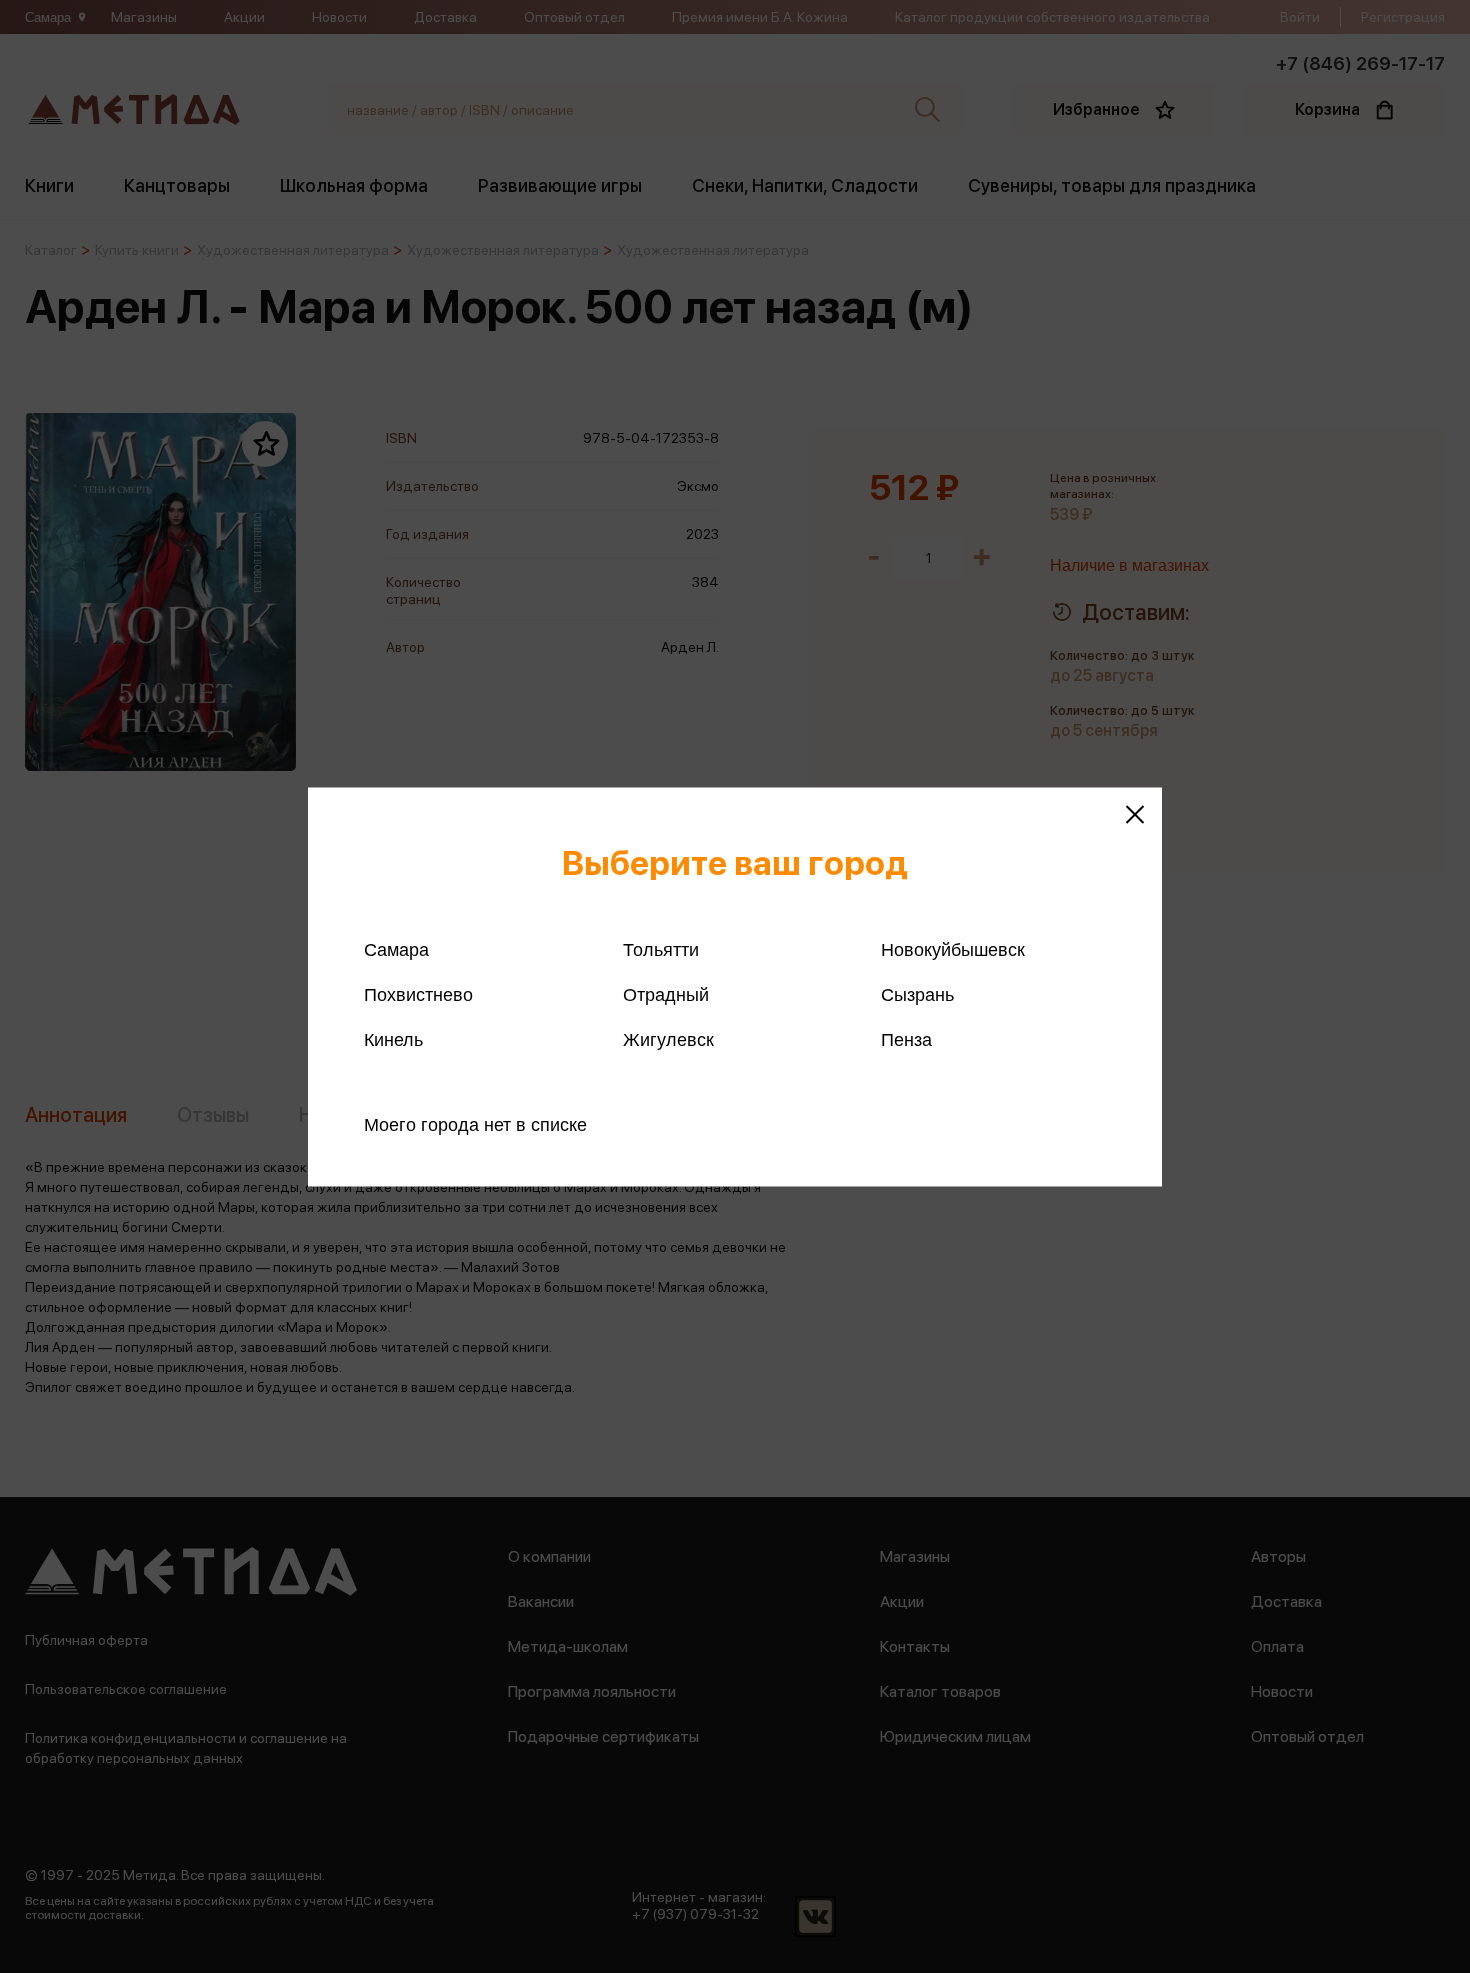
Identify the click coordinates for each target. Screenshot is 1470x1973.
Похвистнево (418, 994)
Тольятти (661, 949)
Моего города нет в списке (475, 1124)
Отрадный (666, 994)
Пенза (906, 1039)
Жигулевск (668, 1039)
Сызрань (917, 994)
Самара (396, 949)
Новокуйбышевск (953, 949)
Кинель (393, 1039)
